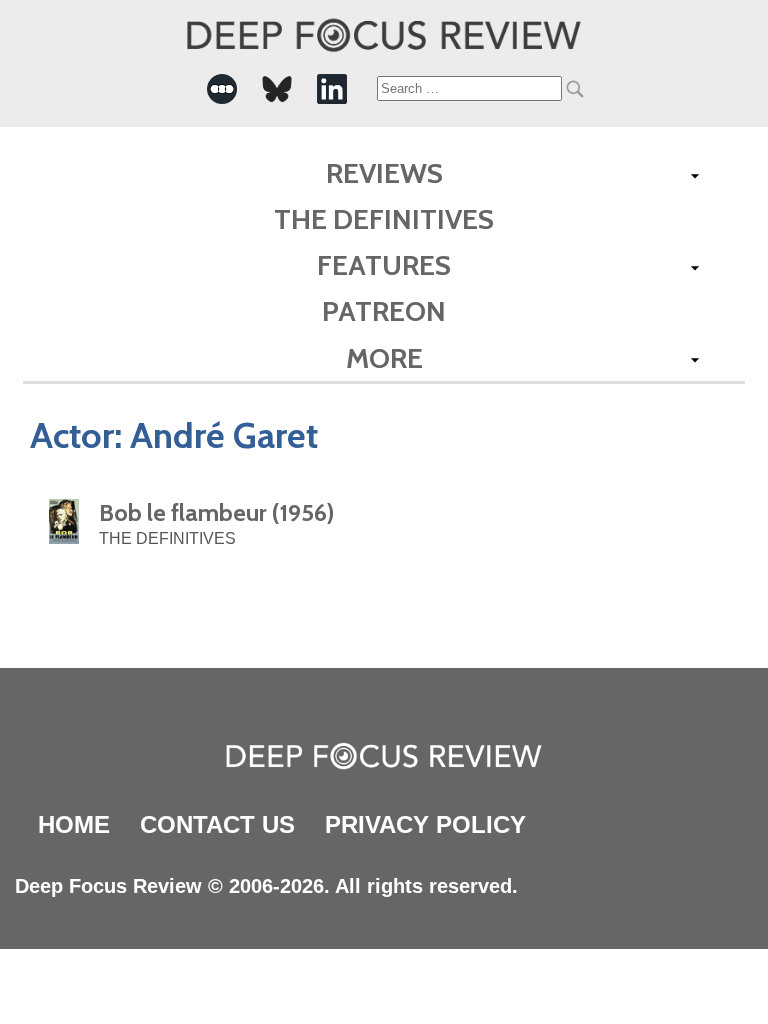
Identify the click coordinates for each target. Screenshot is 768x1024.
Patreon (384, 311)
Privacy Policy (425, 824)
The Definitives (384, 219)
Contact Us (217, 824)
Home (74, 824)
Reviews (384, 173)
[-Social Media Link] (222, 89)
